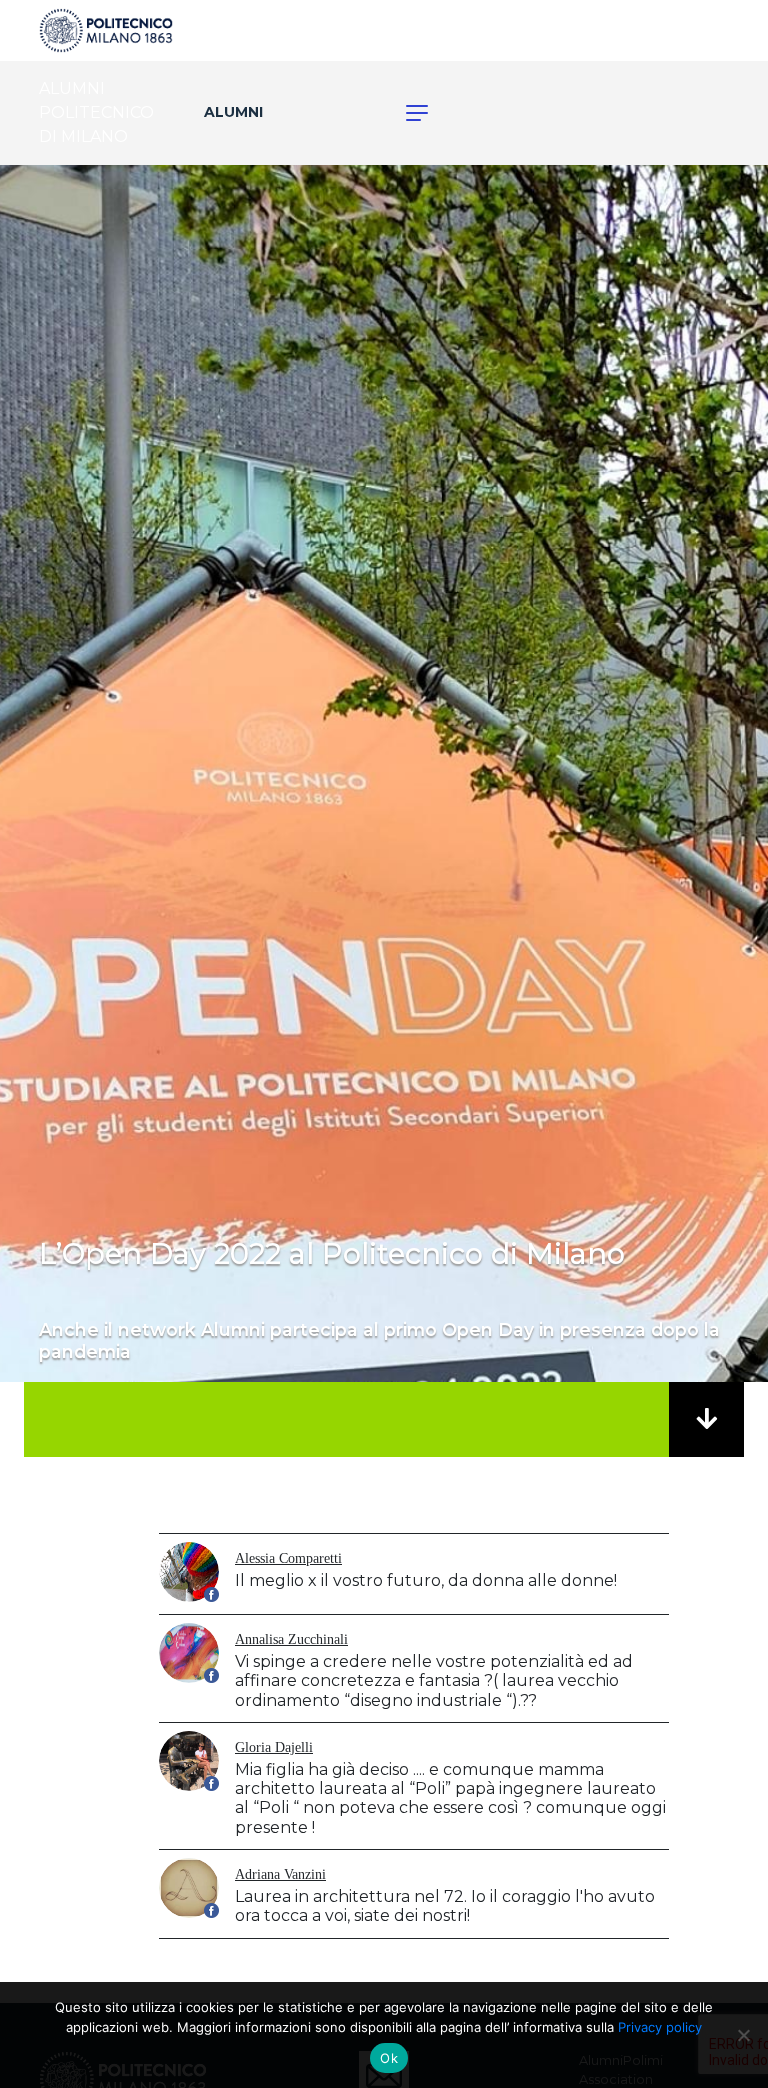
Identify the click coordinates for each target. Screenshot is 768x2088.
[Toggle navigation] (406, 113)
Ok (389, 2058)
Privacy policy (660, 2027)
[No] (743, 2035)
